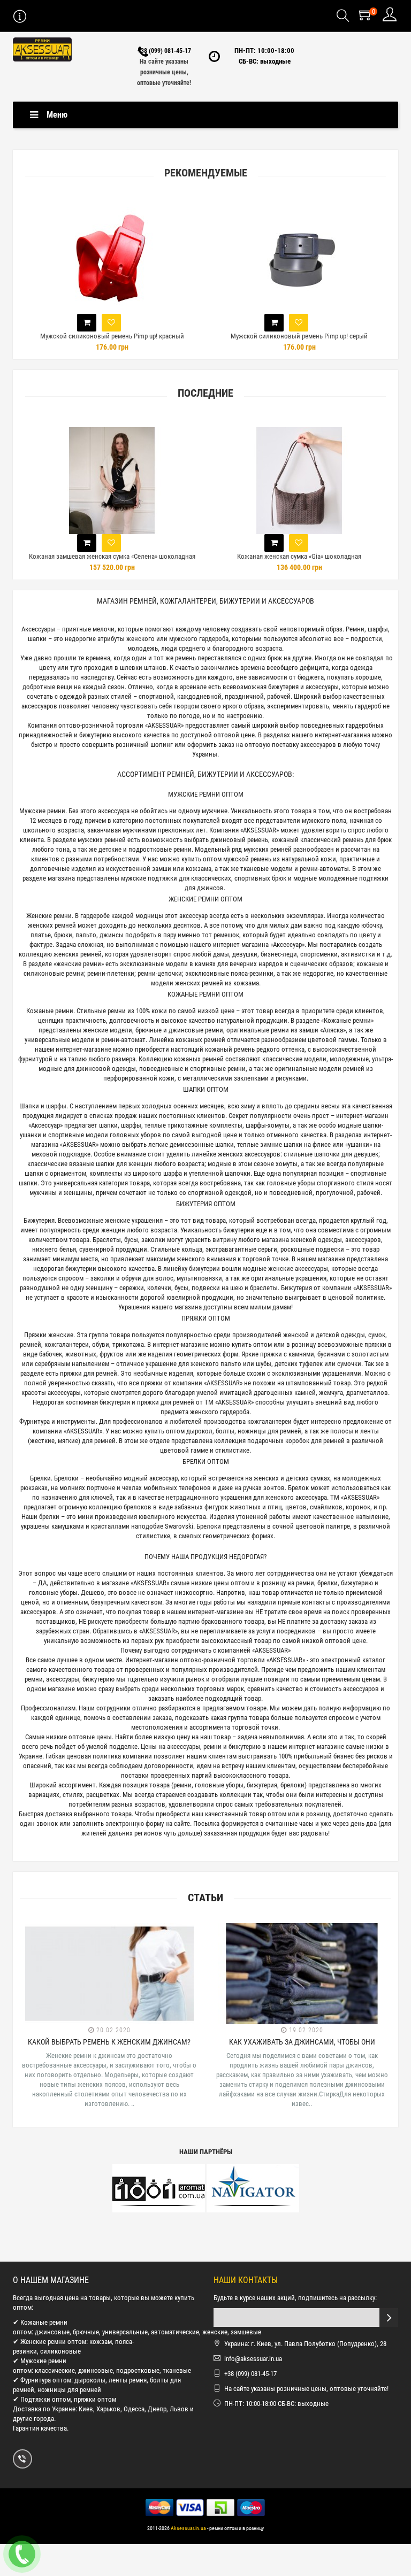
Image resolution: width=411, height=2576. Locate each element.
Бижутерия (39, 1220)
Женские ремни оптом (53, 2342)
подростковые (138, 2370)
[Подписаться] (389, 2317)
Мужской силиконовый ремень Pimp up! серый (299, 336)
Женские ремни (49, 916)
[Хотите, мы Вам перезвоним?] (22, 2554)
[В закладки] (111, 323)
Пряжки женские (49, 1335)
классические (55, 2370)
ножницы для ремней (69, 2390)
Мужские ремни (42, 811)
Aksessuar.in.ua (188, 2528)
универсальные (125, 2332)
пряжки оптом (95, 2399)
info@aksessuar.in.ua (253, 2359)
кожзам (101, 2342)
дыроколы (90, 2380)
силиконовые (60, 2351)
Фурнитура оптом (46, 2380)
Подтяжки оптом (45, 2399)
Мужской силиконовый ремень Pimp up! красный (112, 336)
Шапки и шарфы (43, 1106)
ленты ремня (128, 2380)
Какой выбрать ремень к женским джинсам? (109, 2042)
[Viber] (22, 2459)
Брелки (40, 1478)
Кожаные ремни (50, 1011)
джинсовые (52, 2332)
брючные (86, 2332)
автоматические (175, 2332)
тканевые (177, 2370)
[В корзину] (87, 323)
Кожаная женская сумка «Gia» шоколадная (299, 556)
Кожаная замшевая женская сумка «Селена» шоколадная (112, 556)
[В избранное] (111, 543)
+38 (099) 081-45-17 (164, 51)
